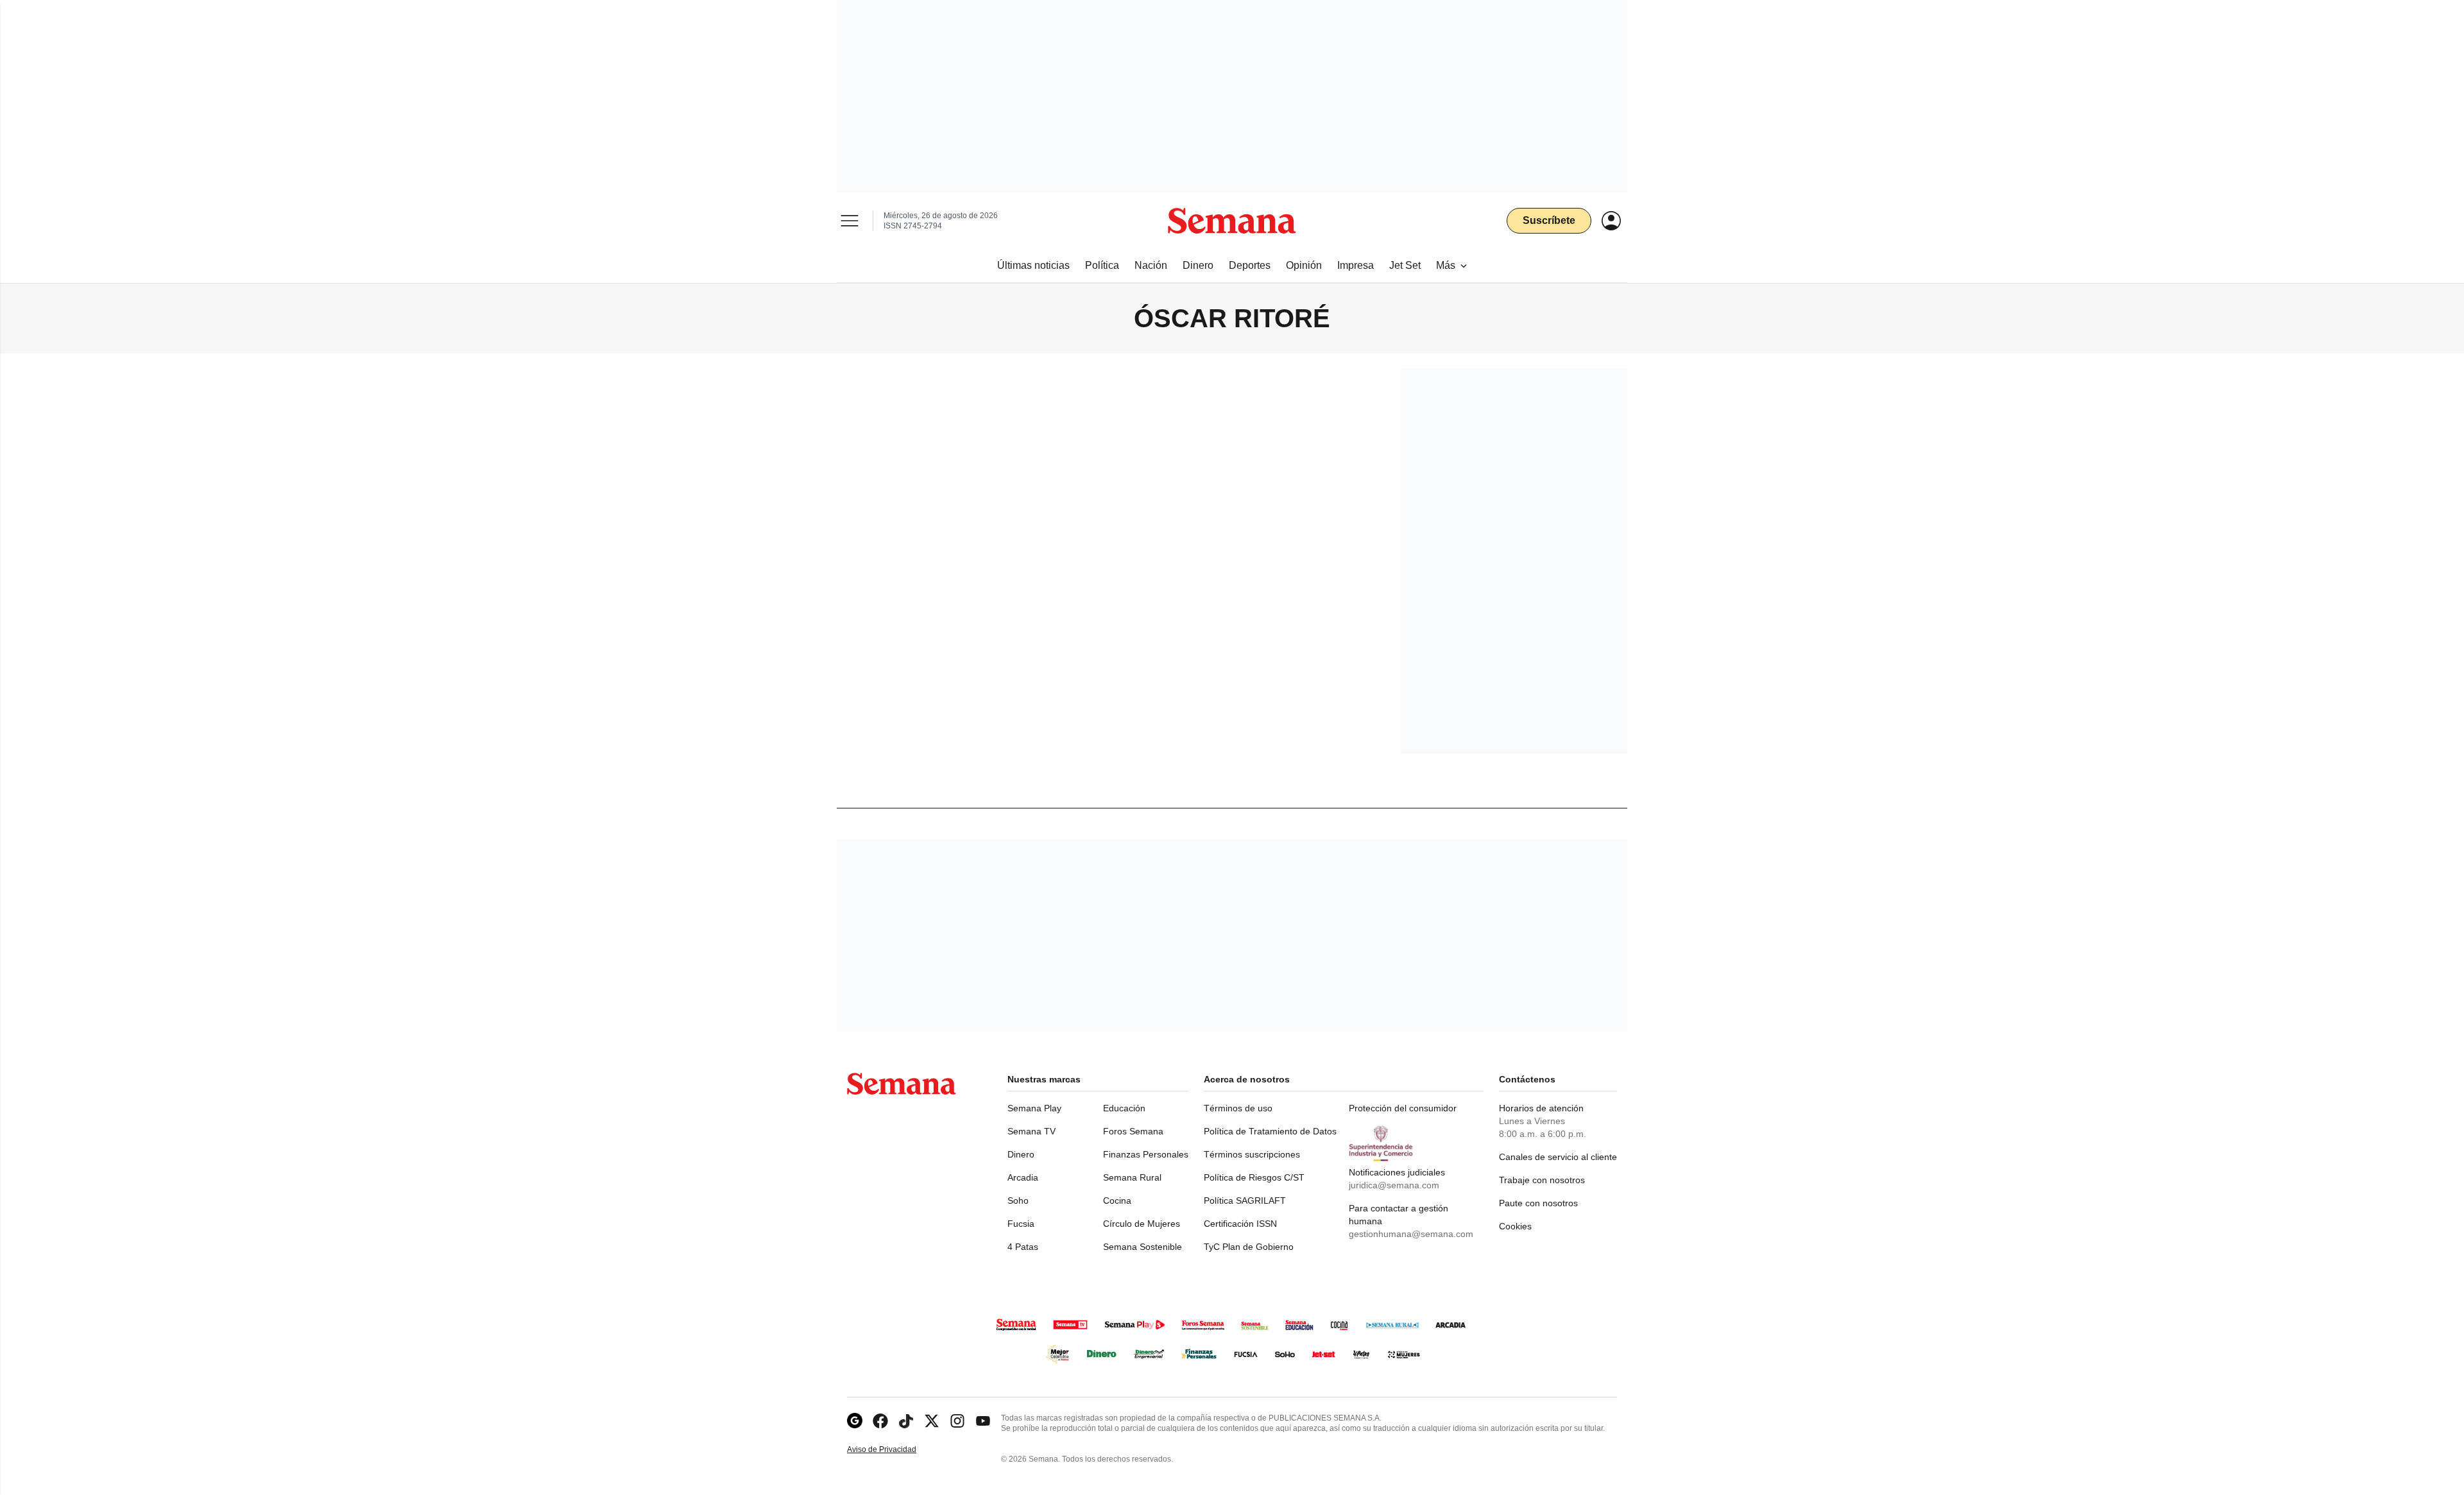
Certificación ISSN (1240, 1224)
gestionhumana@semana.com (1411, 1234)
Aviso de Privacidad (895, 1450)
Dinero (1021, 1154)
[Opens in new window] (880, 1421)
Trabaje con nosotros (1542, 1180)
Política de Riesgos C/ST (1254, 1177)
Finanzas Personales (1146, 1154)
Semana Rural (1132, 1177)
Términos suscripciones (1252, 1154)
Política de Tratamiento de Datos (1270, 1131)
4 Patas (1023, 1247)
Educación (1124, 1108)
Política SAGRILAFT (1245, 1200)
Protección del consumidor (1403, 1108)
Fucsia (1021, 1224)
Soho (1018, 1200)
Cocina (1117, 1200)
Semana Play (1034, 1108)
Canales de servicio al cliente (1558, 1157)
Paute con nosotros (1538, 1203)
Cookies (1515, 1226)
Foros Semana (1133, 1131)
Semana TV (1031, 1131)
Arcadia (1023, 1177)
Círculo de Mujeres (1142, 1224)
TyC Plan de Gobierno (1249, 1247)
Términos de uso (1238, 1108)
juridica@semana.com (1394, 1185)
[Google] (855, 1421)
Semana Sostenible (1142, 1247)
